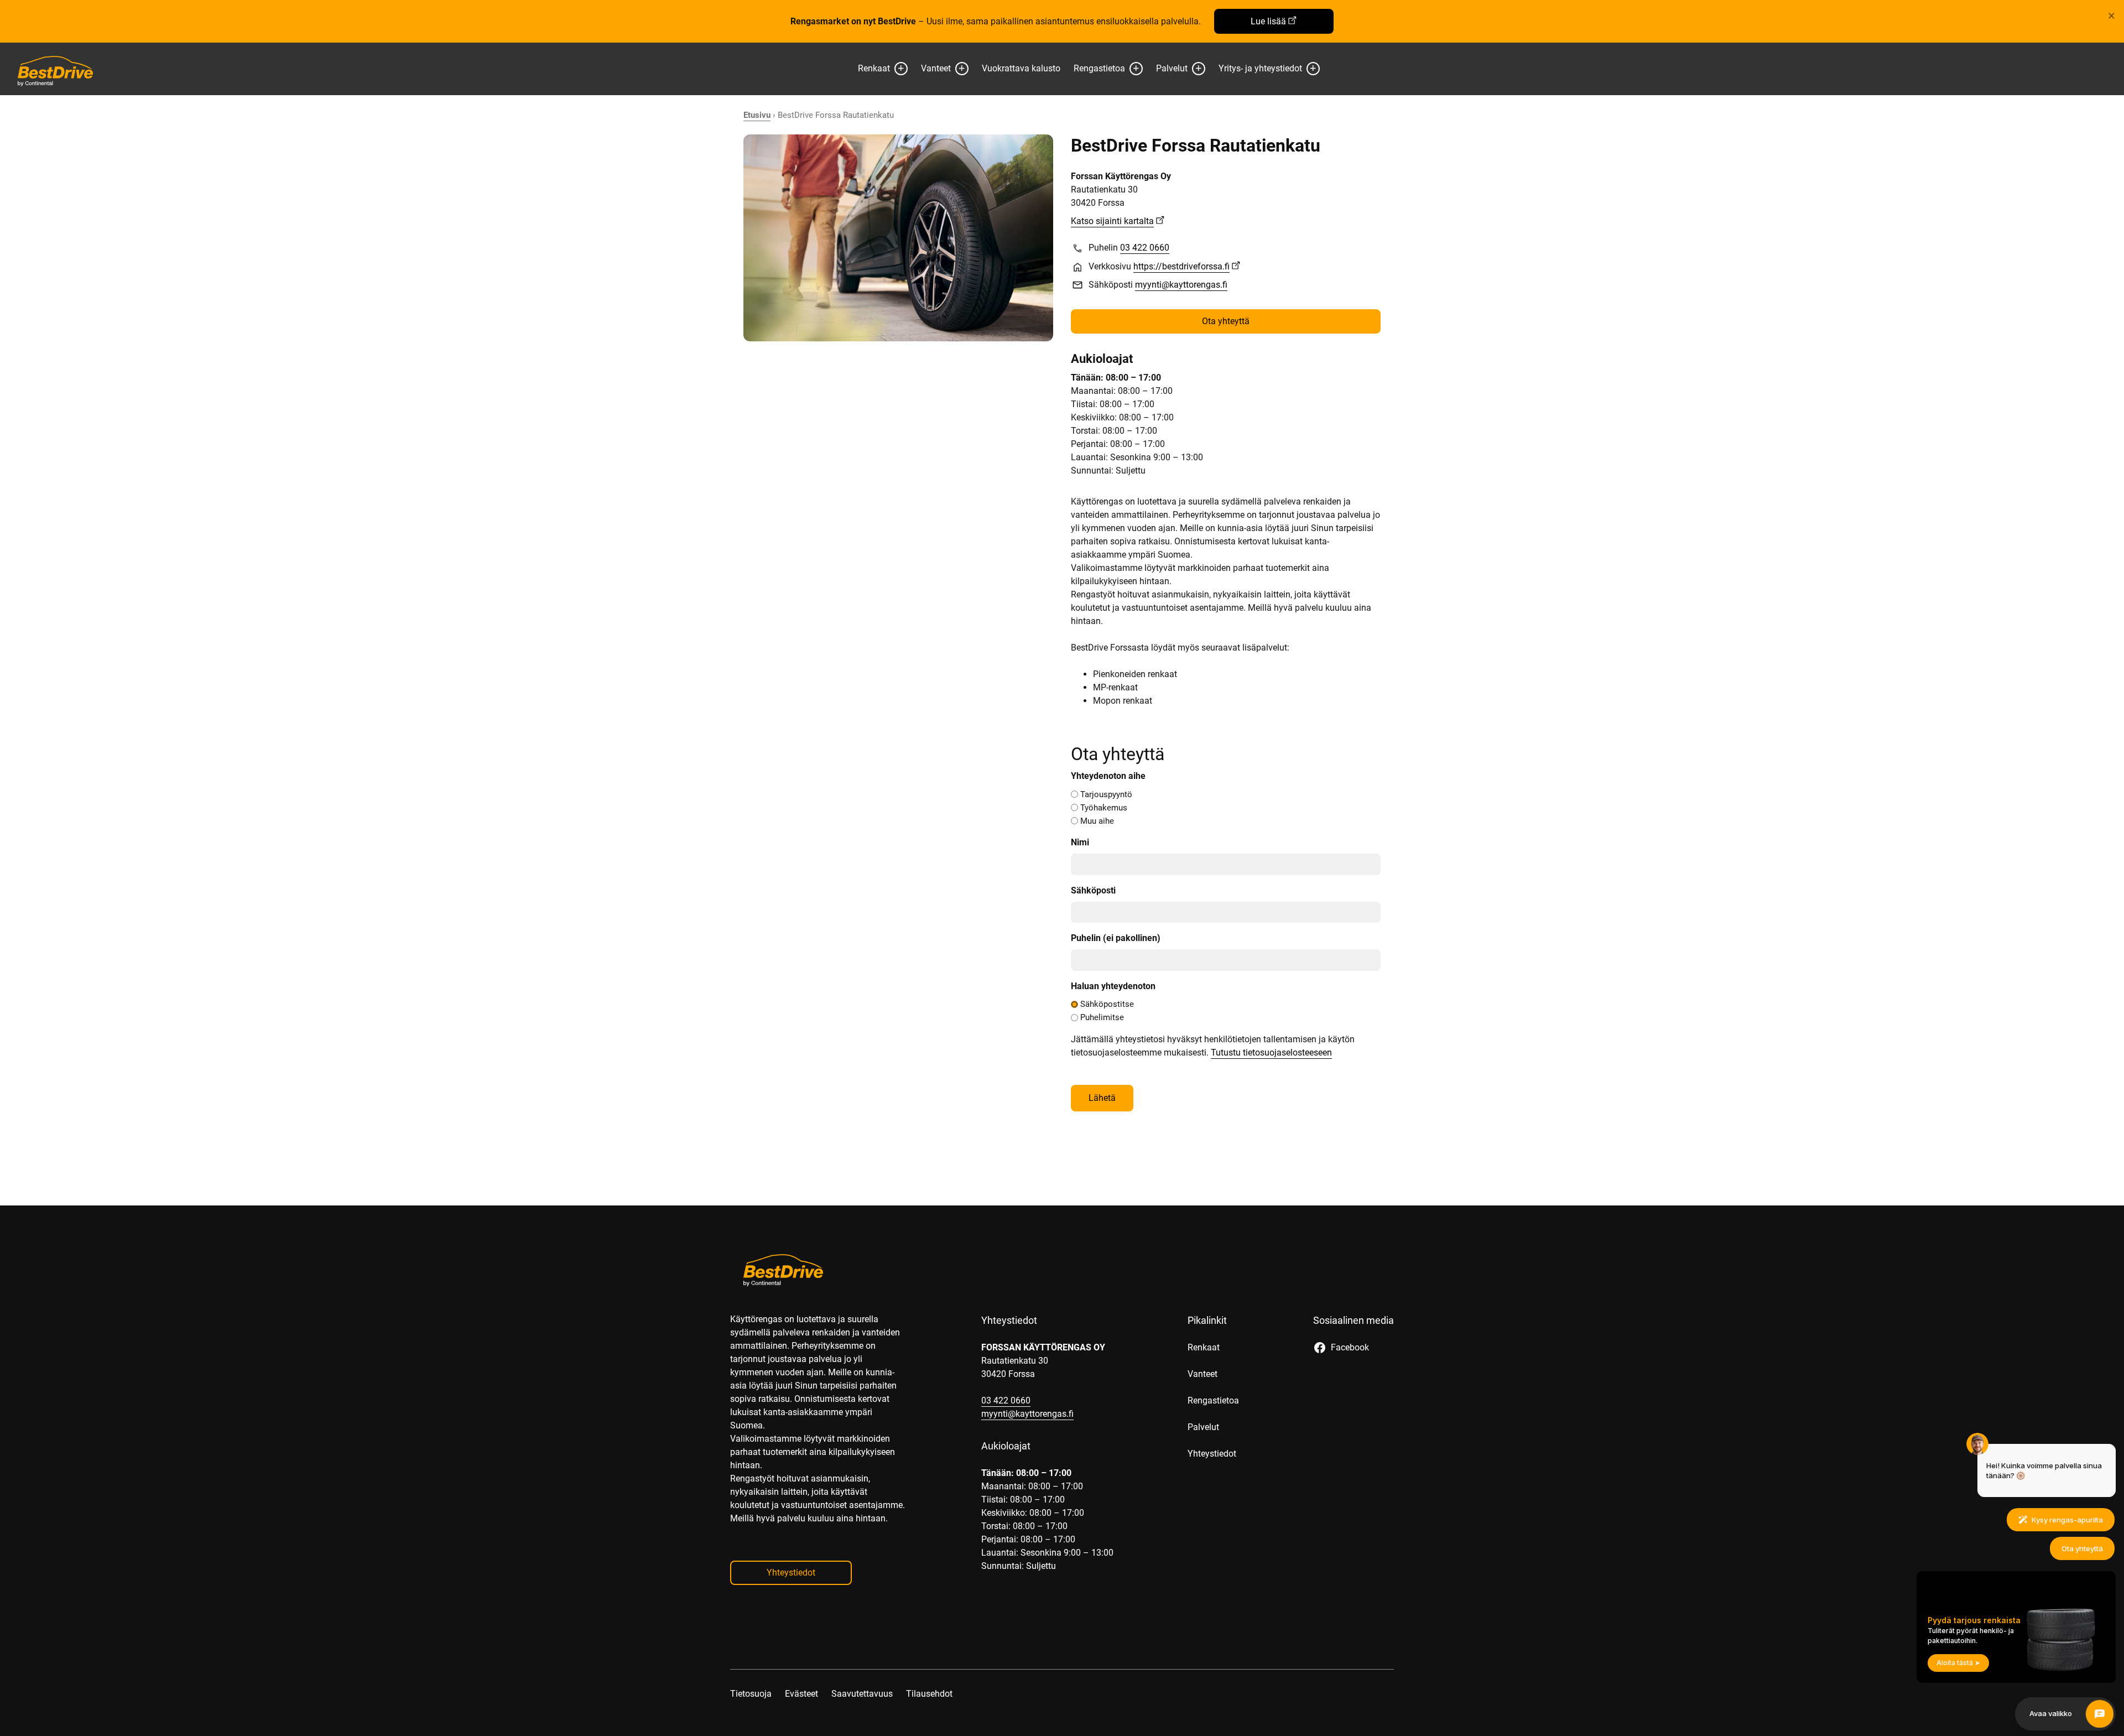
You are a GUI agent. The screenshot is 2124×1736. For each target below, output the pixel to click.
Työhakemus (1104, 808)
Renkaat (874, 68)
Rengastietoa (1099, 68)
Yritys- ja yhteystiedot (1260, 68)
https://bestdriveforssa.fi (1181, 266)
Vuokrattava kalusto (1021, 68)
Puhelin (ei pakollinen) (1116, 938)
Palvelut (1172, 68)
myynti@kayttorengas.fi (1181, 285)
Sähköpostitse (1107, 1004)
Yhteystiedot (791, 1573)
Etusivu (757, 115)
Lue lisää (1268, 21)
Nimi (1080, 842)
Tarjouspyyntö (1106, 794)
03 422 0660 (1145, 248)
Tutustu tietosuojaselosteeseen (1271, 1052)
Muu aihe (1097, 821)
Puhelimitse (1102, 1017)
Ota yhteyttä (1226, 321)
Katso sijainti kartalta (1112, 221)
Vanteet (936, 68)
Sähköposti (1093, 890)
